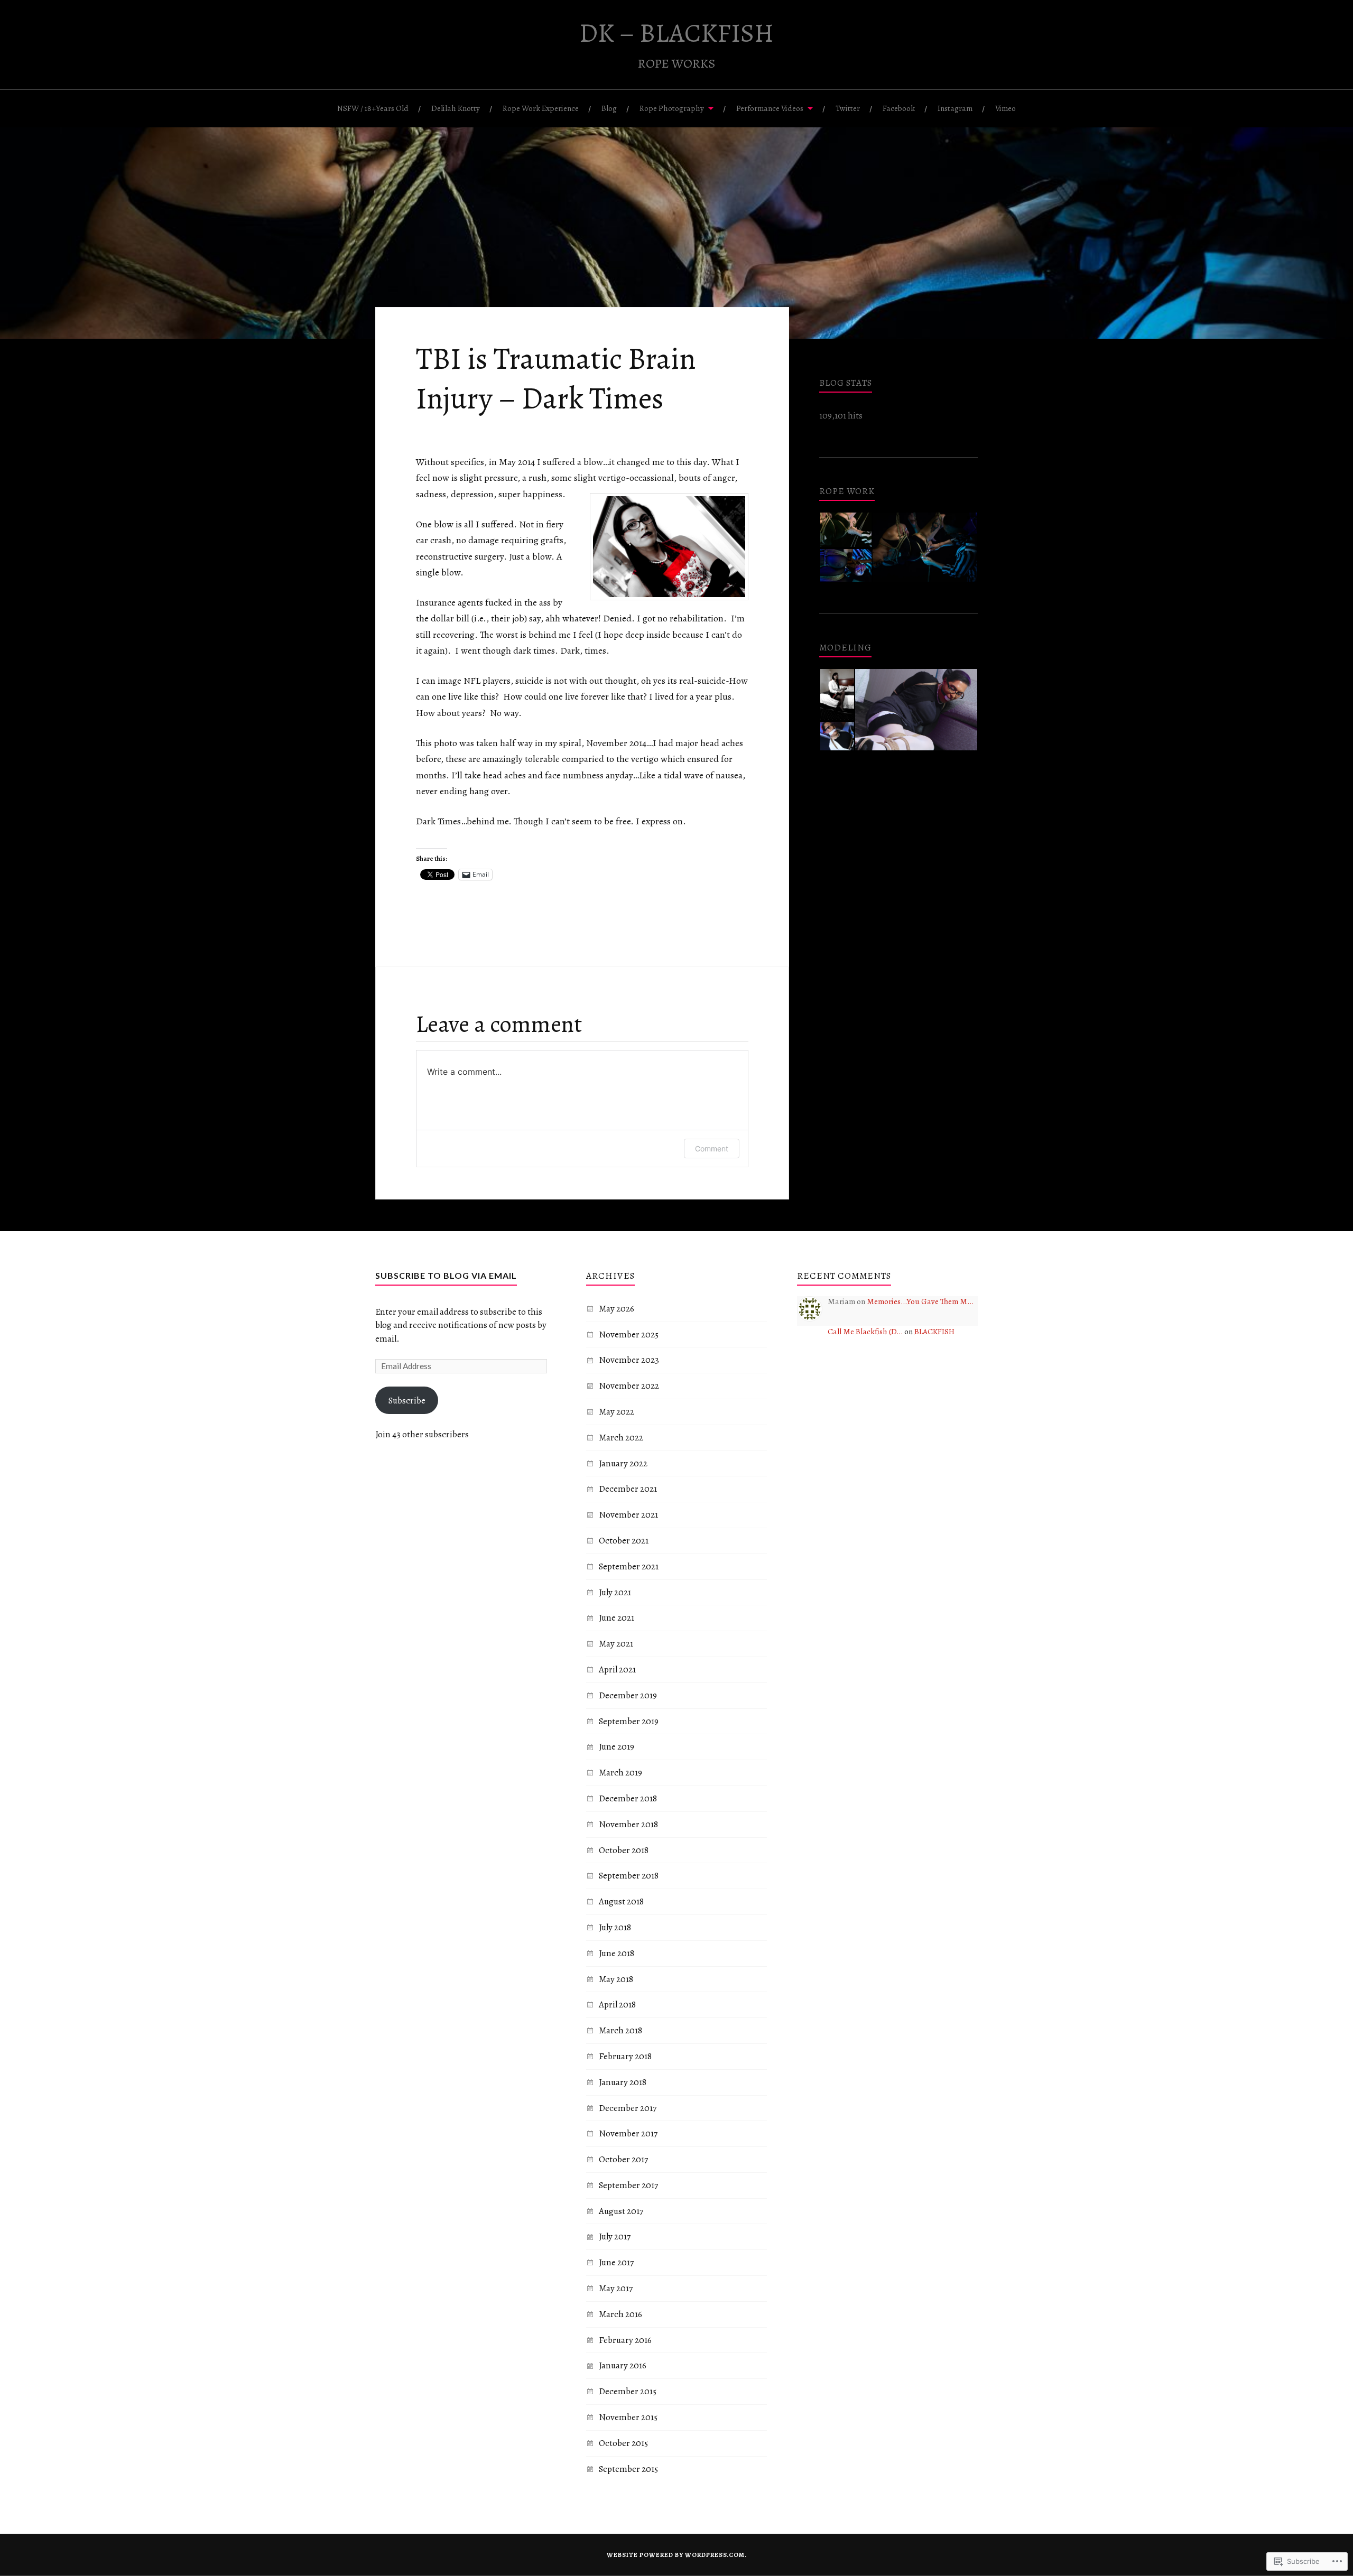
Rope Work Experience (541, 108)
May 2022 (617, 1412)
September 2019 (629, 1721)
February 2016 (625, 2340)
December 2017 (628, 2108)
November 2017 (628, 2133)
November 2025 (629, 1335)
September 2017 (628, 2185)
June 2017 (616, 2262)
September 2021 (629, 1566)
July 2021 (615, 1592)
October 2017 (623, 2159)
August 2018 (621, 1901)
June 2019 (617, 1747)
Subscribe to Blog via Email (446, 1275)
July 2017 (615, 2236)
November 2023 (629, 1360)
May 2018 (616, 1979)
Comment (712, 1148)
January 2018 (623, 2082)
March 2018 (620, 2030)
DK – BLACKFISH (676, 33)
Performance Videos (770, 108)
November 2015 (628, 2417)
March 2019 (620, 1773)
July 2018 (615, 1927)
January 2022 (623, 1463)
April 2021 (617, 1670)
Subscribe (407, 1401)
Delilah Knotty (456, 108)
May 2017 (616, 2288)
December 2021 (628, 1489)
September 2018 (629, 1876)
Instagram (955, 108)
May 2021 (616, 1644)
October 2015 (623, 2443)
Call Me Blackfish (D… (865, 1331)
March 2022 (621, 1438)
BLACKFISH (934, 1331)
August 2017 (621, 2211)
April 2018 (617, 2005)
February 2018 (625, 2056)
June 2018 (617, 1953)
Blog (609, 108)
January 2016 (623, 2365)
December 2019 (628, 1695)
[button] (845, 530)
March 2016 (620, 2314)
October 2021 (624, 1541)
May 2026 (617, 1309)
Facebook (899, 108)
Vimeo (1006, 108)
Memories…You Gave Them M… (920, 1301)
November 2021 (628, 1515)
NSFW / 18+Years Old (373, 108)
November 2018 (628, 1824)
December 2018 (628, 1798)
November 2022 (629, 1386)
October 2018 (624, 1850)
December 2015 (628, 2391)
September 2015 (628, 2469)
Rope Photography (672, 108)
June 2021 (617, 1618)
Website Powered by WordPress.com (676, 2555)
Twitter (848, 108)
